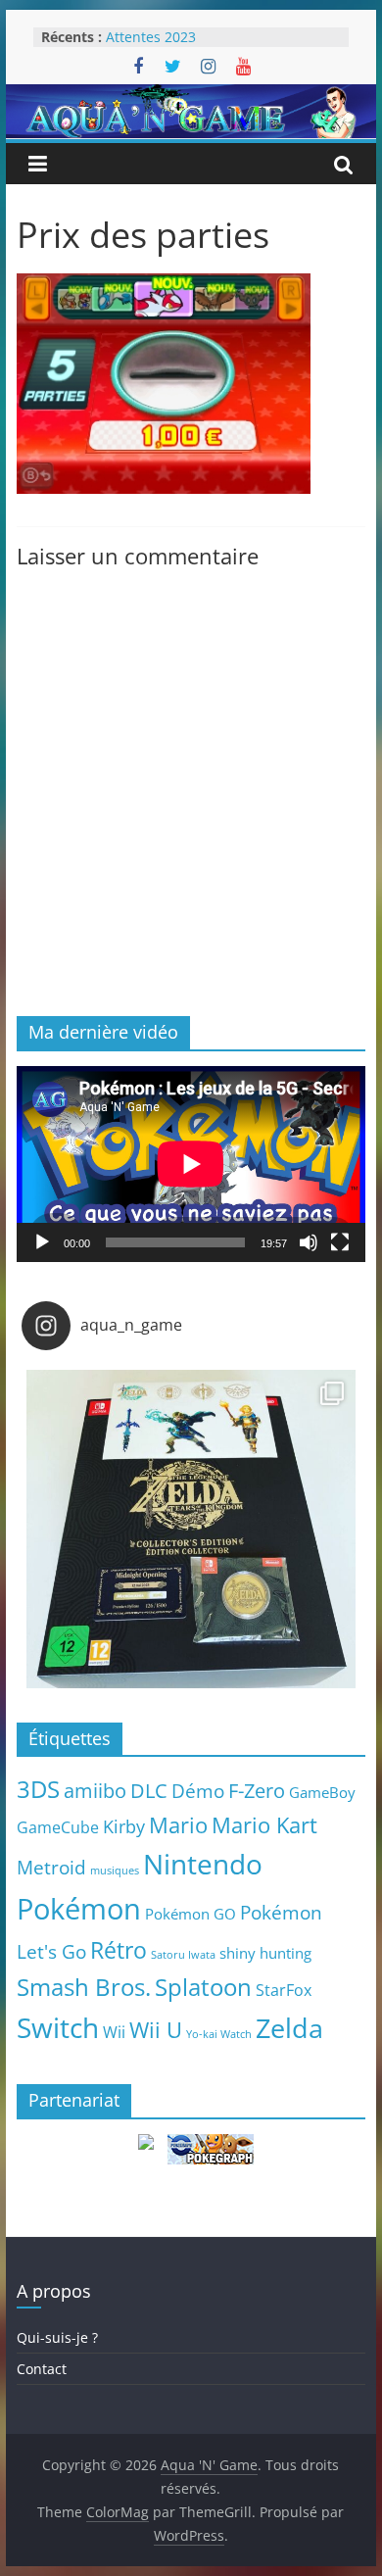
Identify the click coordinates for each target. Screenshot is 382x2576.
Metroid (51, 1867)
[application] (191, 1164)
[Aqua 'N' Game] (191, 96)
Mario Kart (264, 1825)
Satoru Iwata (183, 1955)
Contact (42, 2369)
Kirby (124, 1826)
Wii (114, 2032)
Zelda (289, 2028)
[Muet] (309, 1242)
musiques (115, 1871)
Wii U (156, 2029)
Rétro (119, 1950)
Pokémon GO (191, 1914)
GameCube (58, 1827)
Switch (58, 2028)
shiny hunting (265, 1953)
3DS (38, 1789)
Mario (178, 1825)
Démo (198, 1791)
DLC (149, 1790)
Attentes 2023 (151, 37)
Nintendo (203, 1864)
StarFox (284, 1990)
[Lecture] (42, 1242)
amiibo (95, 1790)
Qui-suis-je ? (57, 2337)
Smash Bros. (84, 1987)
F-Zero (257, 1791)
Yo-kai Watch (219, 2034)
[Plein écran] (340, 1242)
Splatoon (203, 1987)
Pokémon (79, 1909)
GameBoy (322, 1792)
